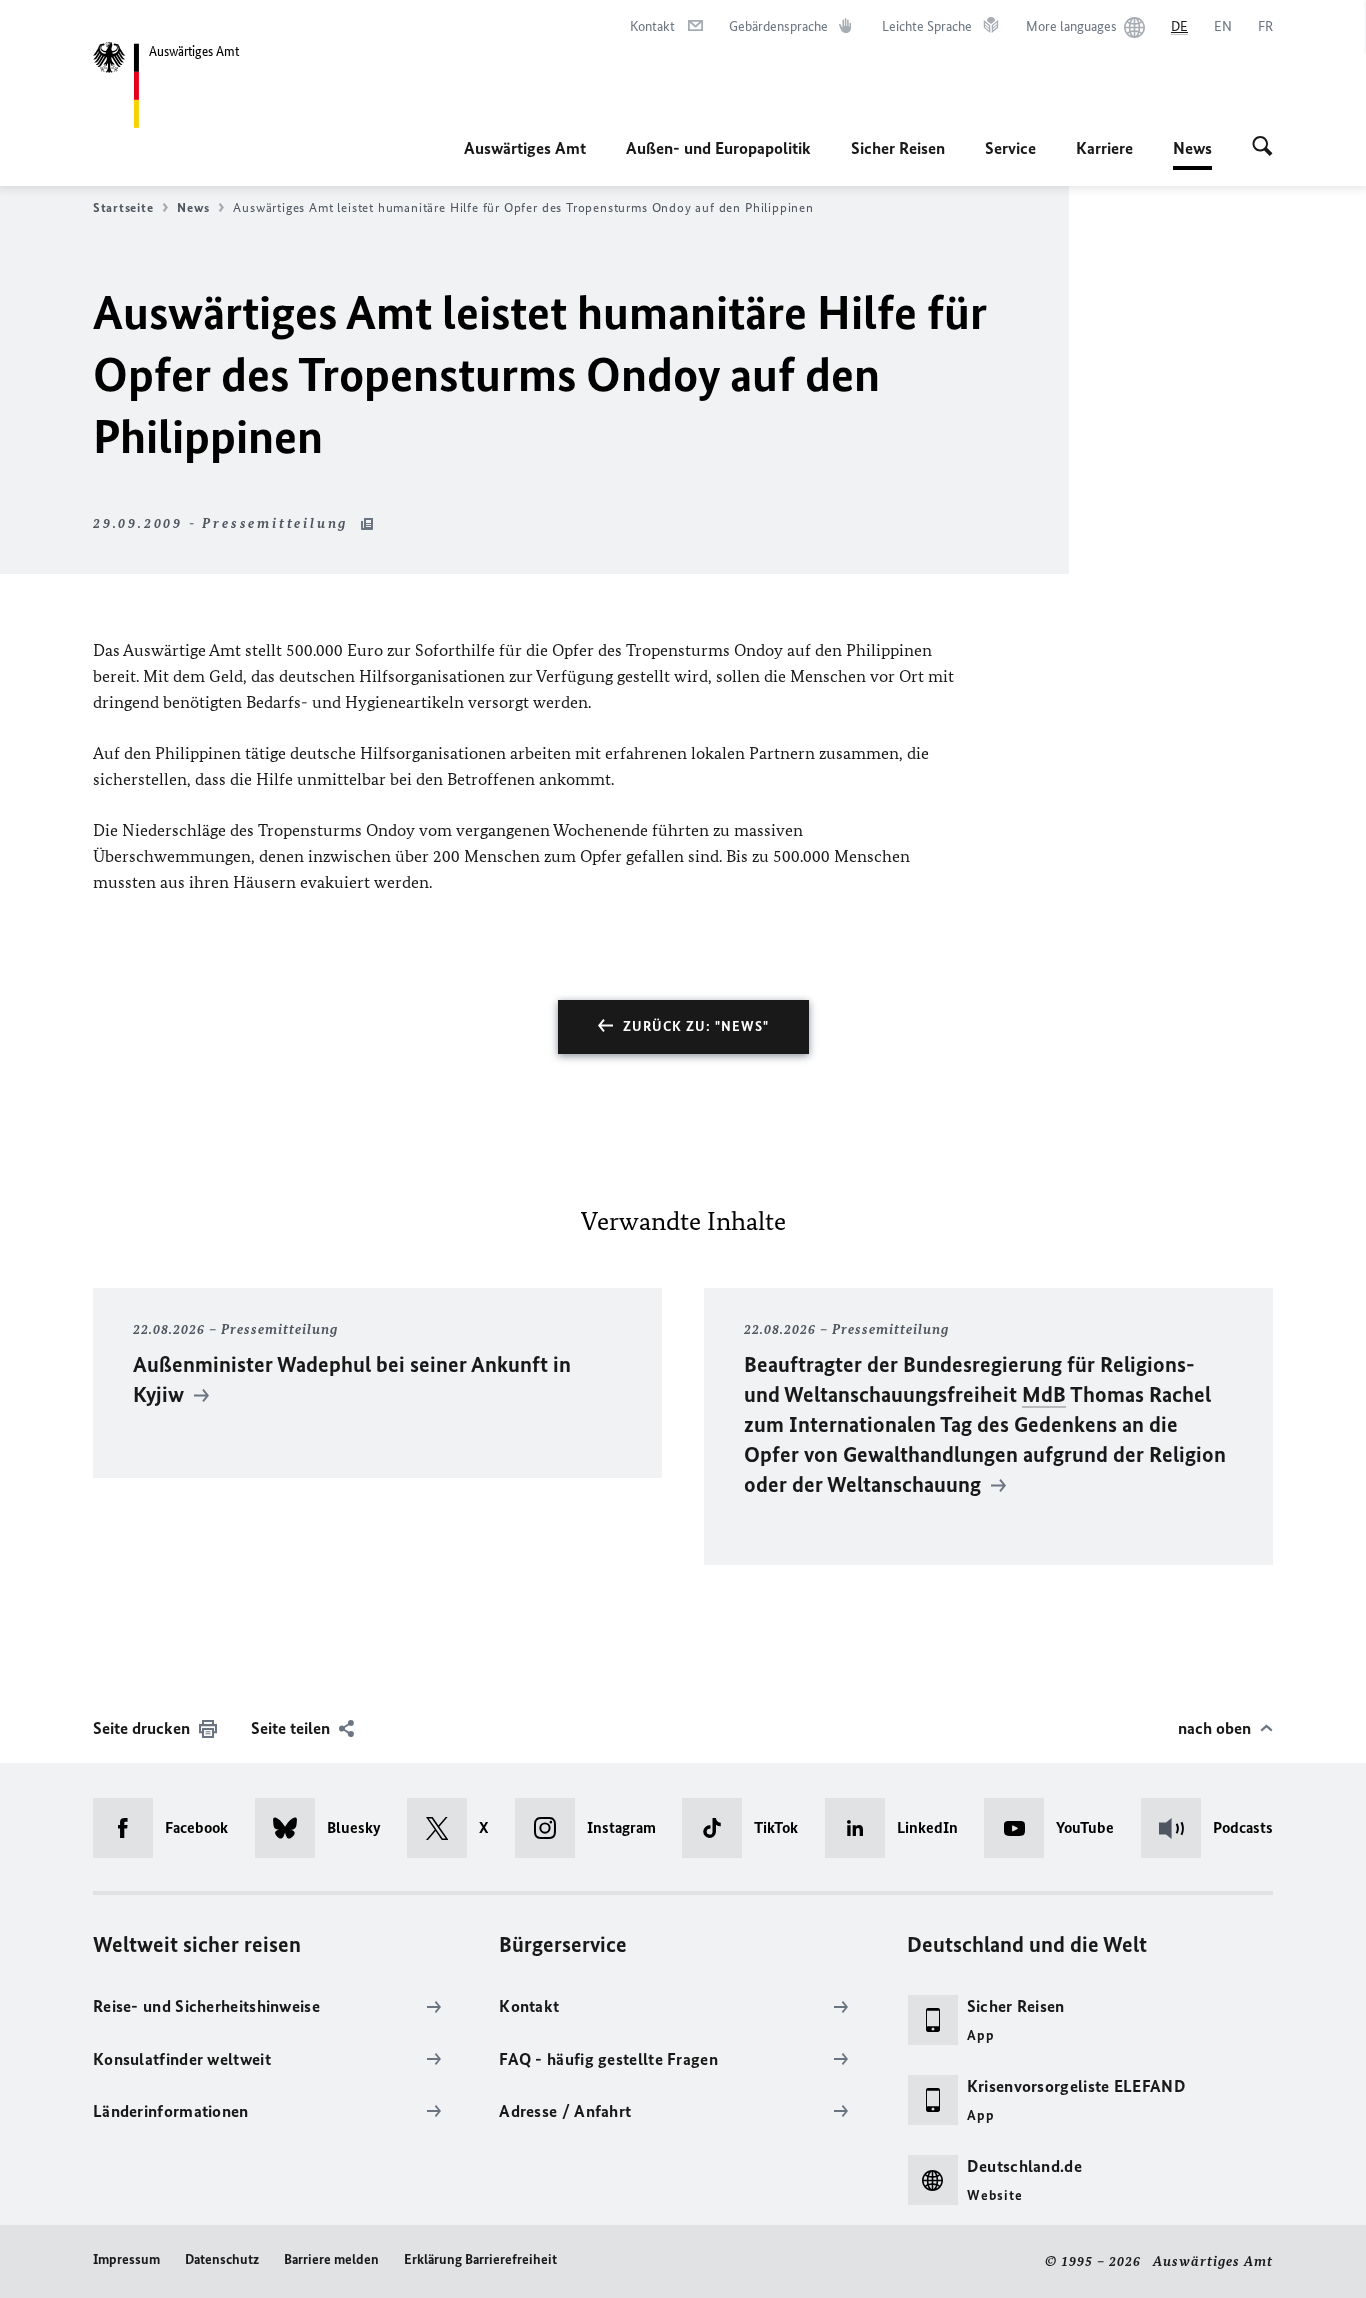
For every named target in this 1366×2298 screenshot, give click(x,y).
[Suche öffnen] (1262, 148)
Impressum (126, 2259)
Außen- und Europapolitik (718, 148)
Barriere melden (331, 2259)
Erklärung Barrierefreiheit (480, 2259)
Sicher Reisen (898, 148)
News (1192, 154)
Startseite (123, 207)
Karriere (1104, 148)
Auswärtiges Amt (525, 148)
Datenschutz (222, 2259)
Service (1010, 148)
